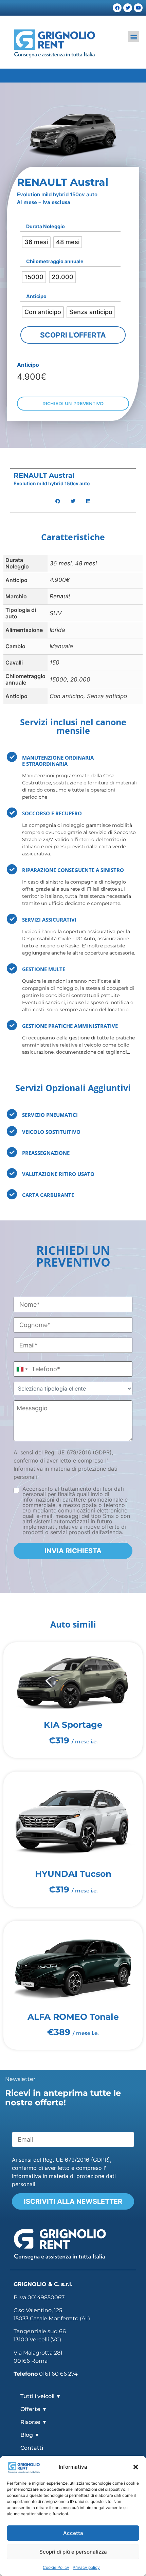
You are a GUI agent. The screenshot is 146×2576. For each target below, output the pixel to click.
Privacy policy (86, 2567)
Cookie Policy (56, 2567)
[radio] (36, 242)
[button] (136, 2467)
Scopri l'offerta (73, 335)
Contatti (32, 2448)
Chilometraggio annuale (55, 261)
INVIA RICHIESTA (73, 1551)
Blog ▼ (30, 2435)
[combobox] (22, 1369)
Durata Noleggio (45, 226)
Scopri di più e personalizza (73, 2552)
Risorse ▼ (34, 2422)
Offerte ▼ (34, 2409)
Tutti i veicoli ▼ (41, 2396)
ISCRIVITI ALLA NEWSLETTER (73, 2201)
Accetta (73, 2533)
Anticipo (36, 296)
